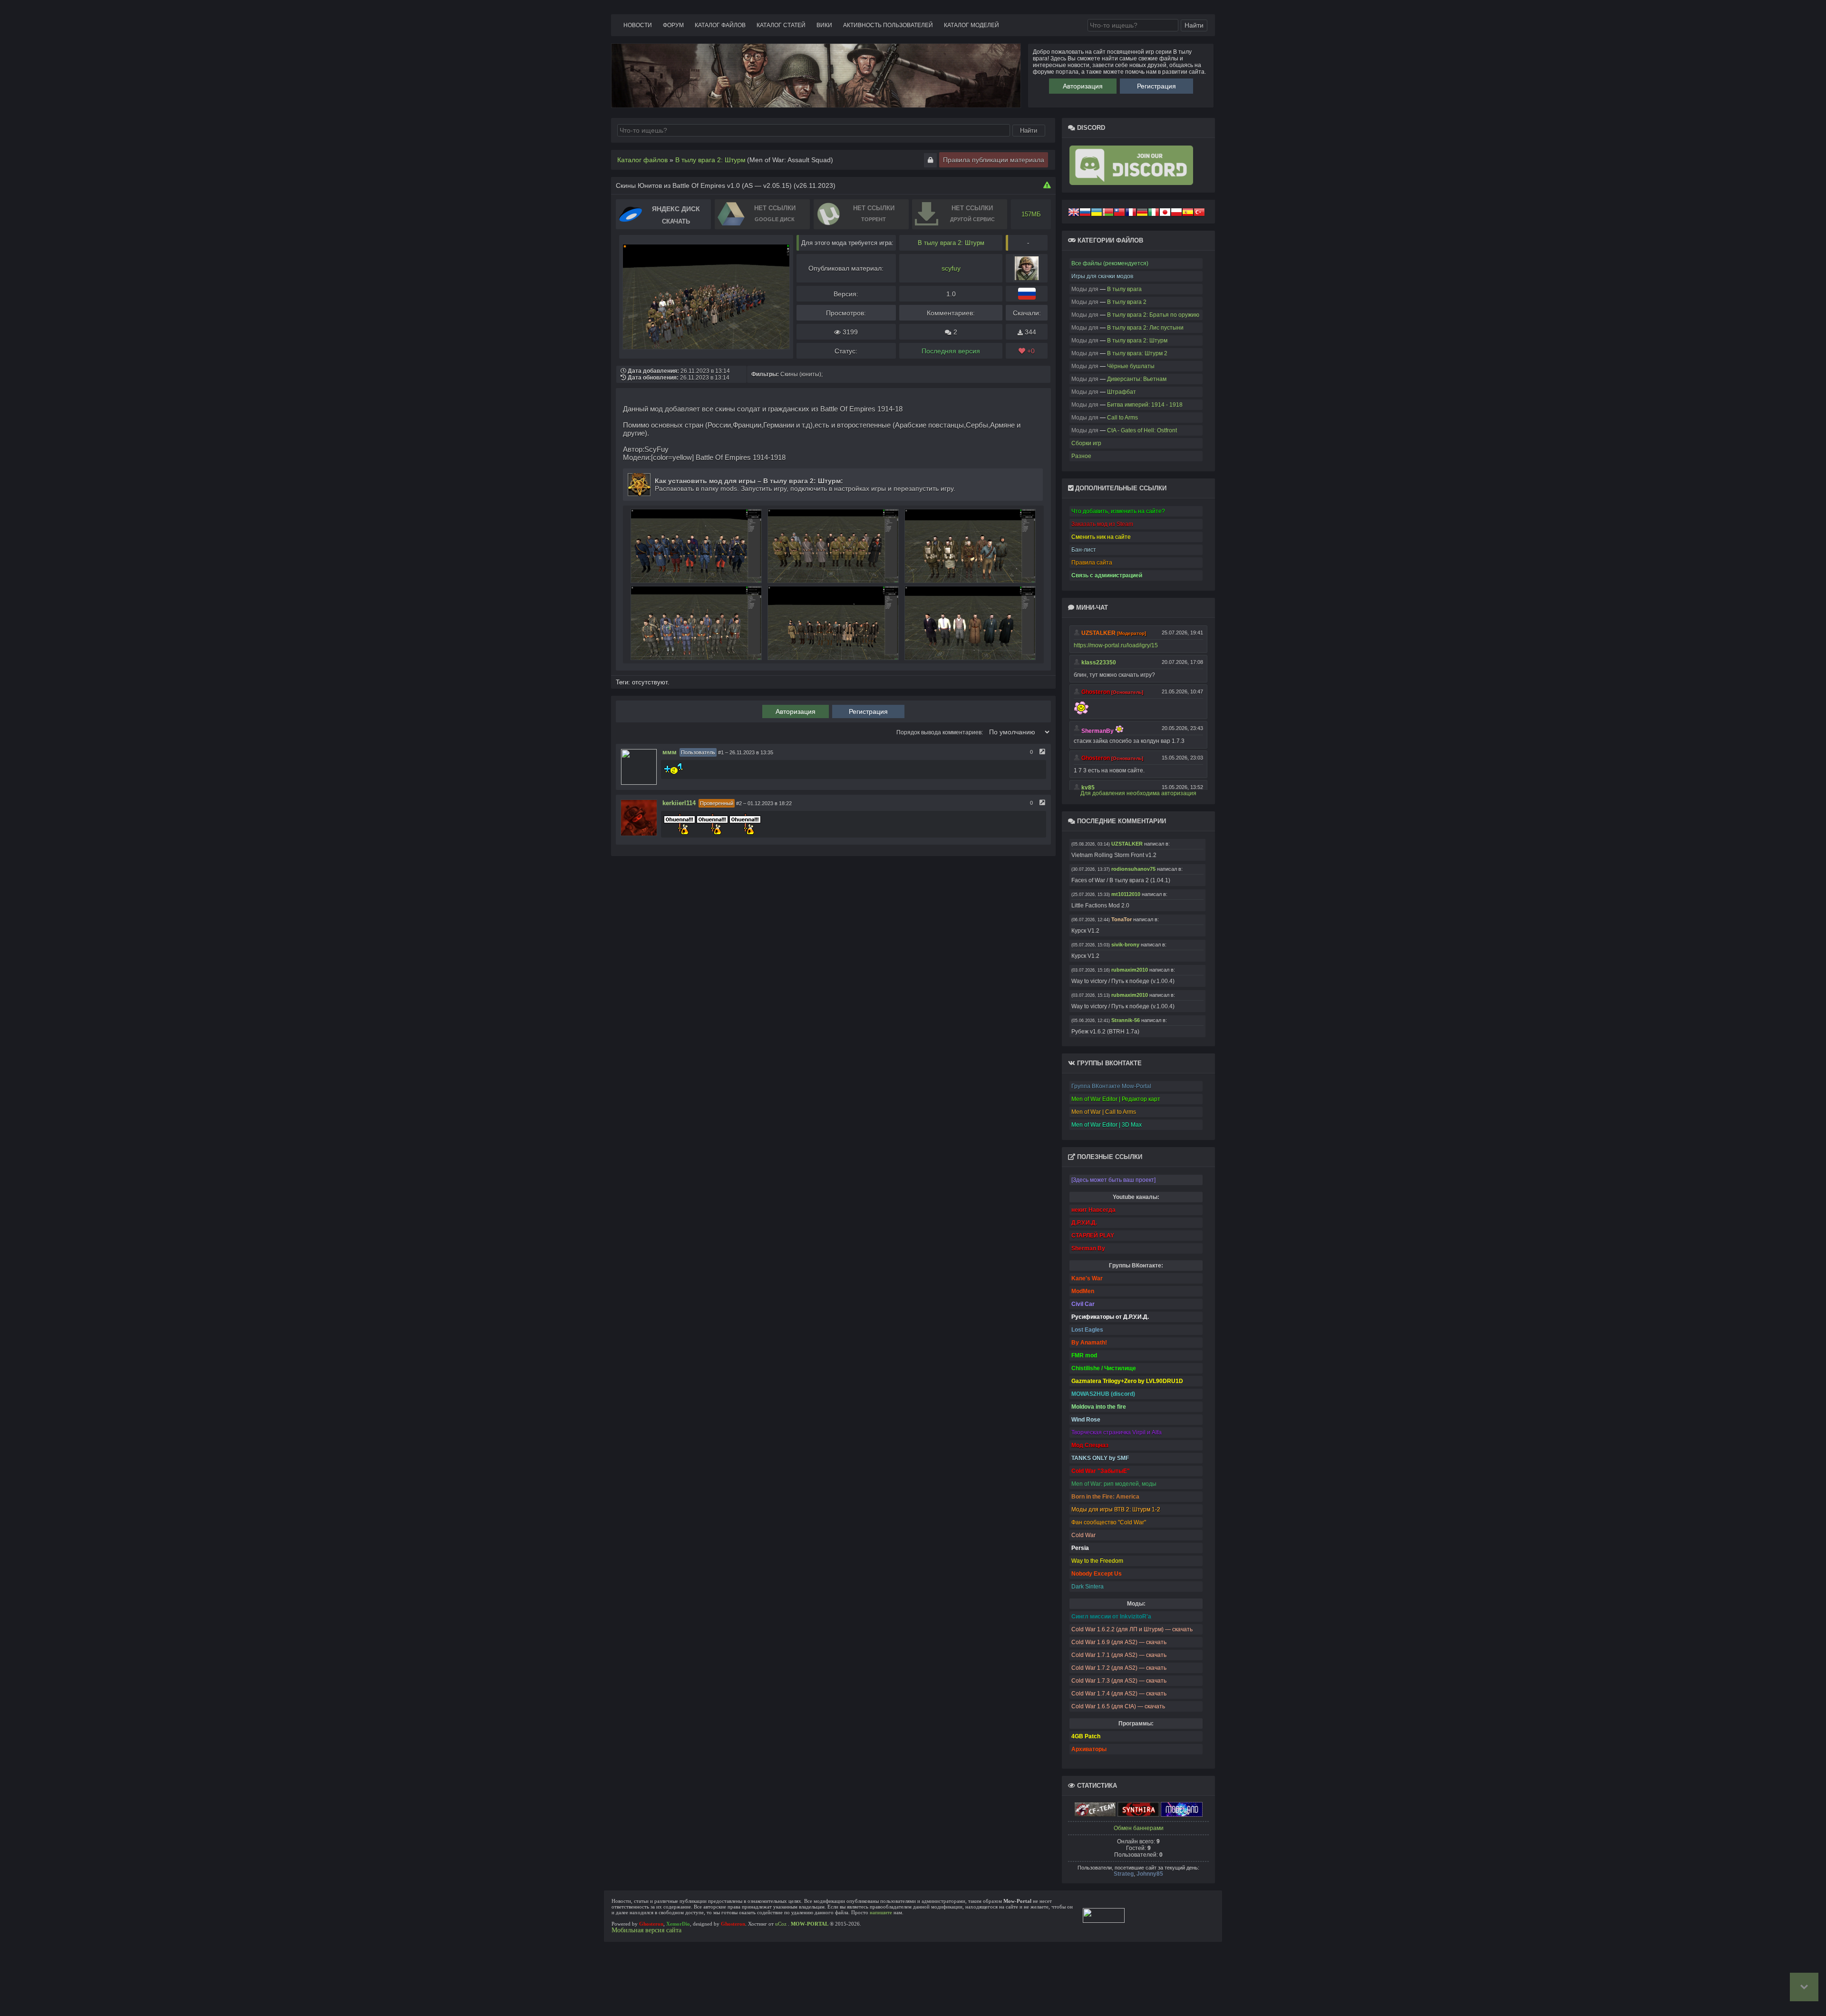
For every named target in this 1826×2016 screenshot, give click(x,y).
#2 (739, 803)
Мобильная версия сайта (646, 1930)
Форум (673, 25)
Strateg (1124, 1874)
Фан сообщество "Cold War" (1109, 1522)
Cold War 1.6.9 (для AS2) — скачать (1119, 1642)
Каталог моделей (971, 25)
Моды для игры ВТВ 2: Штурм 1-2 (1116, 1510)
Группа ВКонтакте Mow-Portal (1111, 1086)
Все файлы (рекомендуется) (1110, 263)
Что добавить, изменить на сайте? (1118, 511)
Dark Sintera (1088, 1587)
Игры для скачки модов (1102, 276)
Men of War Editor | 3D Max (1107, 1125)
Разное (1081, 456)
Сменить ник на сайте (1101, 537)
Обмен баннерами (1139, 1828)
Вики (824, 25)
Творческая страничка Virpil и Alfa (1117, 1432)
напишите (881, 1912)
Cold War (1083, 1535)
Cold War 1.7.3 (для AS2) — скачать (1119, 1681)
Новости (638, 25)
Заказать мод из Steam (1102, 524)
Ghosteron (651, 1924)
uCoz (781, 1924)
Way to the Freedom (1097, 1561)
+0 (1030, 351)
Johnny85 (1150, 1874)
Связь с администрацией (1107, 575)
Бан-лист (1084, 550)
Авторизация (1083, 86)
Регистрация (1156, 86)
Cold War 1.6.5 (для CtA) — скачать (1118, 1706)
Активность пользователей (888, 25)
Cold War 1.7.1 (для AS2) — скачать (1119, 1655)
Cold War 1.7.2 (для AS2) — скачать (1119, 1668)
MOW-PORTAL (810, 1924)
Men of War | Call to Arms (1104, 1112)
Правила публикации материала (994, 160)
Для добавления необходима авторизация (1138, 793)
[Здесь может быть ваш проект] (1113, 1180)
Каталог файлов (720, 25)
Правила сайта (1092, 563)
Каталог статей (781, 25)
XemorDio (678, 1924)
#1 (721, 752)
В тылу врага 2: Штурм (951, 243)
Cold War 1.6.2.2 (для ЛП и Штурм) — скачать (1132, 1629)
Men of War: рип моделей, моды (1114, 1484)
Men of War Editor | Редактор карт (1116, 1099)
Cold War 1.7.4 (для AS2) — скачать (1119, 1694)
